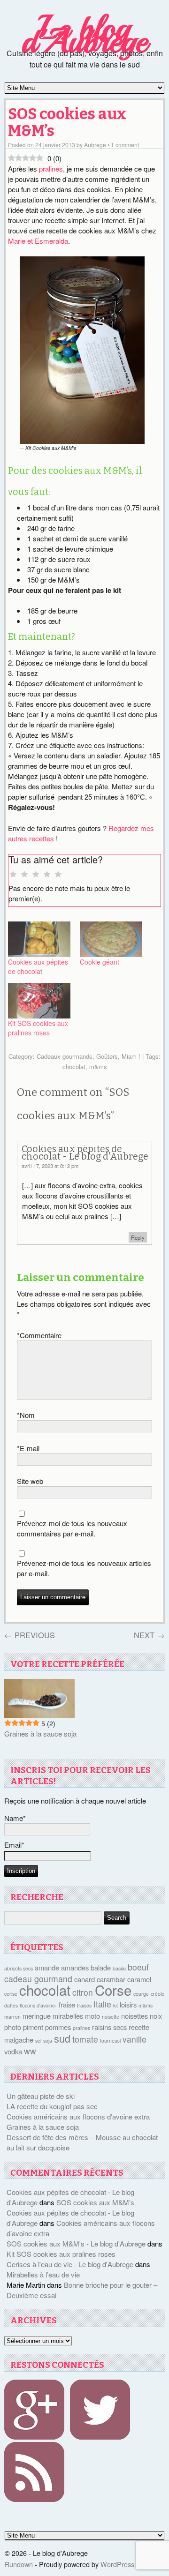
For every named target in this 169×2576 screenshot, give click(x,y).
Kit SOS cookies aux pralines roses (38, 1028)
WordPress (117, 2564)
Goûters (107, 1056)
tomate (85, 2039)
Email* (14, 1845)
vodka (13, 2051)
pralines (51, 168)
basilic (119, 1968)
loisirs (128, 2004)
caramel (139, 1979)
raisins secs (109, 2027)
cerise (11, 1994)
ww (30, 2051)
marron (12, 2017)
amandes (75, 1967)
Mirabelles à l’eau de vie (43, 2274)
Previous (30, 1635)
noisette (111, 2017)
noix (156, 2016)
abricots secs (19, 1968)
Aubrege (95, 145)
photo (13, 2027)
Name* (15, 1818)
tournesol (110, 2041)
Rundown (19, 2564)
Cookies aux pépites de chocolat (38, 966)
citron (83, 1992)
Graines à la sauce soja (40, 1734)
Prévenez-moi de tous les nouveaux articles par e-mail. (84, 1568)
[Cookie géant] (111, 939)
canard (84, 1979)
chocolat (74, 1067)
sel (38, 2041)
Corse (113, 1990)
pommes (58, 2027)
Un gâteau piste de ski (41, 2096)
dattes (11, 2005)
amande (47, 1967)
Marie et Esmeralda (38, 241)
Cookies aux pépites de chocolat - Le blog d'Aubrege (85, 1153)
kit (115, 2005)
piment (33, 2027)
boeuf (138, 1967)
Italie (102, 2004)
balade (101, 1967)
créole (157, 1994)
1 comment (125, 145)
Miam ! (131, 1056)
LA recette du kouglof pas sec (52, 2106)
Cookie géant (100, 962)
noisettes (134, 2016)
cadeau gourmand (38, 1979)
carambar (111, 1979)
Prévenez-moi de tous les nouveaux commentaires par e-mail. (72, 1528)
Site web (30, 1481)
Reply (138, 1237)
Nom (26, 1415)
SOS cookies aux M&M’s (67, 123)
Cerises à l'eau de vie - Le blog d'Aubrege (70, 2264)
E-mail (28, 1448)
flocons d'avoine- (38, 2005)
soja (48, 2041)
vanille (134, 2039)
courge (141, 1994)
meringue (37, 2016)
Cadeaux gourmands (65, 1056)
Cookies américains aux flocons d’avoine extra (78, 2116)
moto (92, 2016)
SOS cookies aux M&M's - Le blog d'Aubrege (76, 2243)
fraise (67, 2004)
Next (149, 1635)
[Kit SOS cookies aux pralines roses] (39, 1001)
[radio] (13, 875)
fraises (84, 2005)
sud (62, 2038)
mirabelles (68, 2016)
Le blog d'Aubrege (84, 35)
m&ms (98, 1067)
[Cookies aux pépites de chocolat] (39, 939)
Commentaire (39, 1335)
